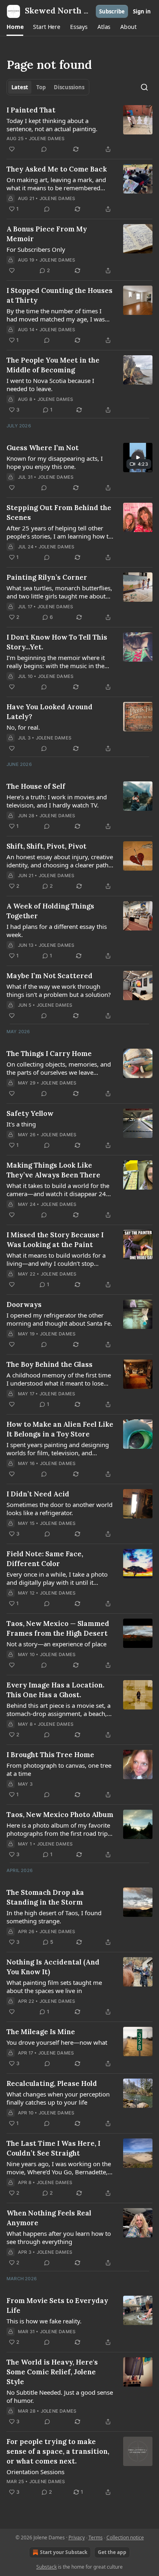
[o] (138, 458)
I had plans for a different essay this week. (57, 931)
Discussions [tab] (69, 87)
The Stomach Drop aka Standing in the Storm (45, 1897)
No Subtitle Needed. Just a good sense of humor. (60, 2396)
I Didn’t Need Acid (38, 1494)
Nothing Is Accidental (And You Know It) (53, 1967)
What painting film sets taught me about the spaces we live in (54, 1986)
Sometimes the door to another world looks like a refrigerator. (60, 1509)
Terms (96, 2538)
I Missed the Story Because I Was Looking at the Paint (55, 1240)
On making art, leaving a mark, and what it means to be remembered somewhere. (56, 184)
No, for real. (23, 727)
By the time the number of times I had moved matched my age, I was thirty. (56, 315)
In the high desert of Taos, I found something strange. (54, 1917)
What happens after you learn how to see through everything (59, 2237)
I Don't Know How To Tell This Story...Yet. (57, 642)
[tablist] (48, 87)
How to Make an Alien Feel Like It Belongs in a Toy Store (60, 1429)
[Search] (144, 87)
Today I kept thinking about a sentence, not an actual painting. (52, 125)
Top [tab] (41, 87)
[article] (79, 130)
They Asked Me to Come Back (57, 169)
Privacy (77, 2538)
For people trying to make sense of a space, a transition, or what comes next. (58, 2451)
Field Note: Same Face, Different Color (45, 1559)
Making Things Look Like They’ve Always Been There (53, 1170)
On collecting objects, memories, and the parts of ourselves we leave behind (59, 1068)
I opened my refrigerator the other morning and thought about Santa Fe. (59, 1319)
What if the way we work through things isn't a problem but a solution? (59, 990)
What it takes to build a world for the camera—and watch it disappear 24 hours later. (58, 1190)
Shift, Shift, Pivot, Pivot (46, 846)
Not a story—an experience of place (56, 1644)
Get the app (112, 2552)
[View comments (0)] (44, 149)
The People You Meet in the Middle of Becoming (53, 365)
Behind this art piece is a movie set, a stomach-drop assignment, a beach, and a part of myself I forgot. (59, 1709)
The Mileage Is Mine (41, 2032)
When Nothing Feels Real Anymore (49, 2218)
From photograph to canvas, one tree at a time (59, 1769)
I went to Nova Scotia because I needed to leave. (50, 385)
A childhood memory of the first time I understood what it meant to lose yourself (59, 1379)
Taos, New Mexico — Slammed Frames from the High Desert (58, 1628)
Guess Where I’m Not (43, 448)
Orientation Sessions (35, 2472)
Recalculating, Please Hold (52, 2083)
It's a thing (21, 1124)
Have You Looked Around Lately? (50, 712)
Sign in (142, 11)
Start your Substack (64, 2552)
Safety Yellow (30, 1113)
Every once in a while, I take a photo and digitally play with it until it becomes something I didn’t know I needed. (57, 1578)
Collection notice (125, 2538)
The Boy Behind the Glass (50, 1364)
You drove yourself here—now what (57, 2042)
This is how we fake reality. (44, 2321)
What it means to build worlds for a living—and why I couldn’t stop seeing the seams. (56, 1259)
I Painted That (31, 110)
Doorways (24, 1304)
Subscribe (112, 11)
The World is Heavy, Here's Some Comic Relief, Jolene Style (52, 2372)
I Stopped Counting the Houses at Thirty (60, 295)
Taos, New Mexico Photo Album (60, 1815)
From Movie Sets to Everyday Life (57, 2305)
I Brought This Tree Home (50, 1755)
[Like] (12, 149)
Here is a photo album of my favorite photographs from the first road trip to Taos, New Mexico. (58, 1829)
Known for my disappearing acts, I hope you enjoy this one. (55, 462)
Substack (46, 2567)
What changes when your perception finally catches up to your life (58, 2098)
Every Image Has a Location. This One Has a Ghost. (55, 1690)
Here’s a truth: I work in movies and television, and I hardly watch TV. (57, 801)
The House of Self (36, 786)
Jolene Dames (47, 139)
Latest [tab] (20, 87)
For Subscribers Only (36, 249)
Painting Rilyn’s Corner (47, 577)
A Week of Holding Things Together (50, 911)
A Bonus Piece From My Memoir (47, 234)
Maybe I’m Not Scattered (50, 976)
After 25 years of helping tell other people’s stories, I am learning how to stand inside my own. (59, 532)
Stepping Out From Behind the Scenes (59, 513)
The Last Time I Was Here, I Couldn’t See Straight (53, 2148)
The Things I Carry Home (49, 1054)
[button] (15, 27)
